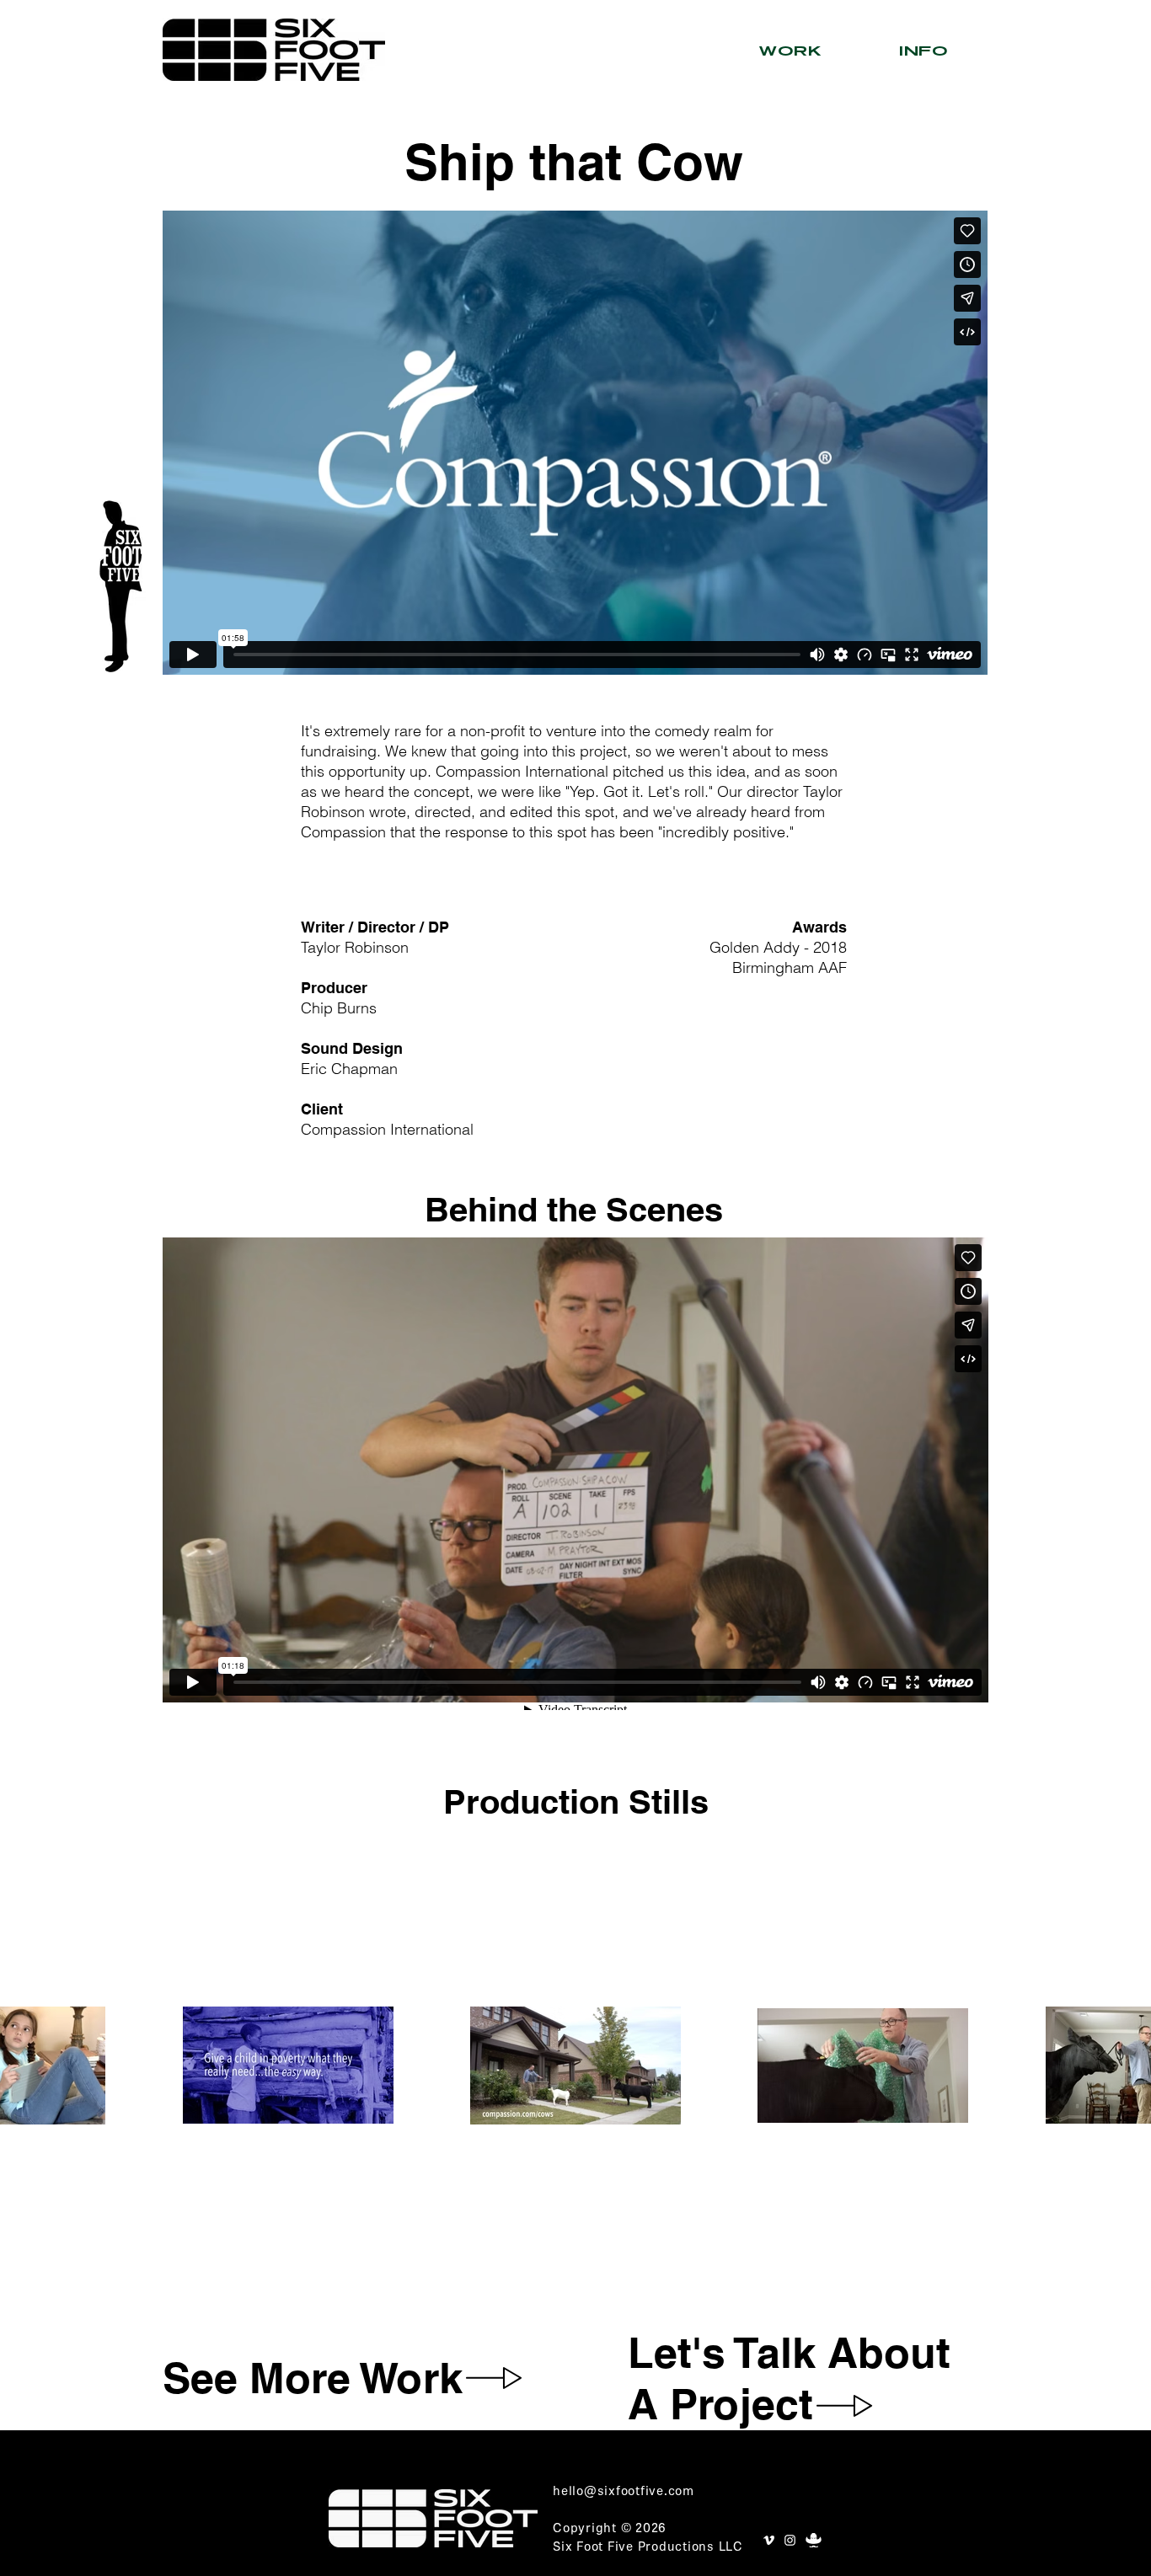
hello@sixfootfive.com (624, 2492)
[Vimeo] (769, 2540)
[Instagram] (790, 2540)
